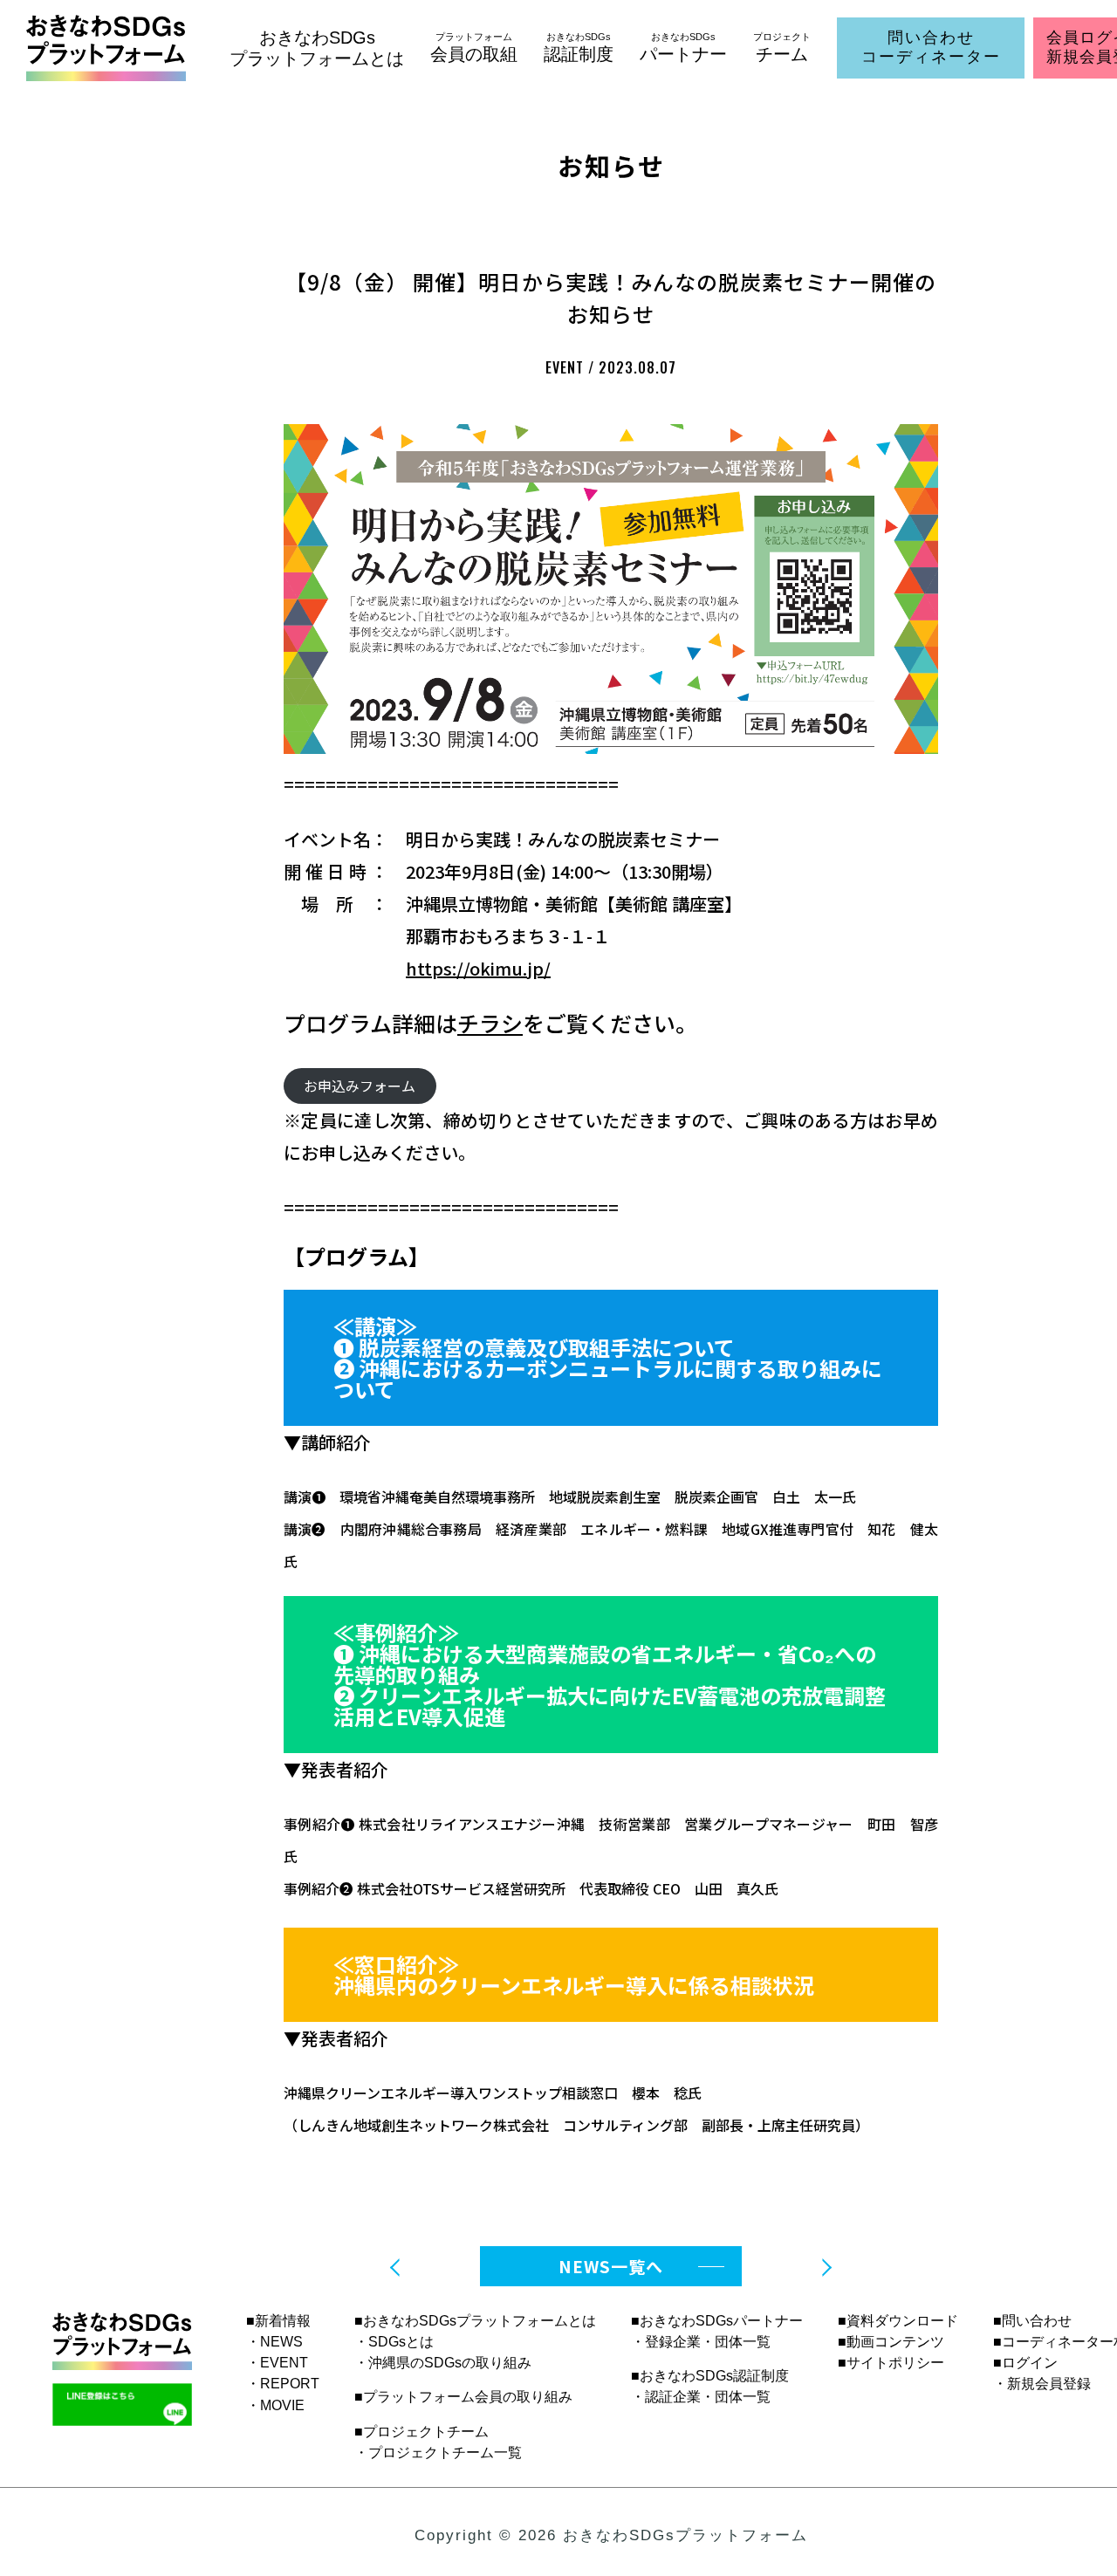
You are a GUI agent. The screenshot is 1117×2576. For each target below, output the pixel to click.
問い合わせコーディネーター (931, 47)
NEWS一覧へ (611, 2266)
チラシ (490, 1023)
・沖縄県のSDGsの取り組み (443, 2363)
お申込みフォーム (360, 1086)
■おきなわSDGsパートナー (717, 2321)
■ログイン (1025, 2363)
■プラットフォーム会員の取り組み (463, 2397)
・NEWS (274, 2342)
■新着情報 (278, 2321)
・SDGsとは (394, 2342)
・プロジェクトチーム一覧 (438, 2453)
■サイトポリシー (891, 2363)
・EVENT (277, 2363)
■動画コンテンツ (891, 2342)
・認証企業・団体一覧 (701, 2397)
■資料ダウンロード (898, 2321)
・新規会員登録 (1042, 2384)
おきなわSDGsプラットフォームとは (317, 48)
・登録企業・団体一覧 (701, 2342)
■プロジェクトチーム (421, 2432)
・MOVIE (275, 2405)
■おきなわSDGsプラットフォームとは (475, 2321)
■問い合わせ (1032, 2321)
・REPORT (283, 2384)
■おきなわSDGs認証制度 (710, 2376)
